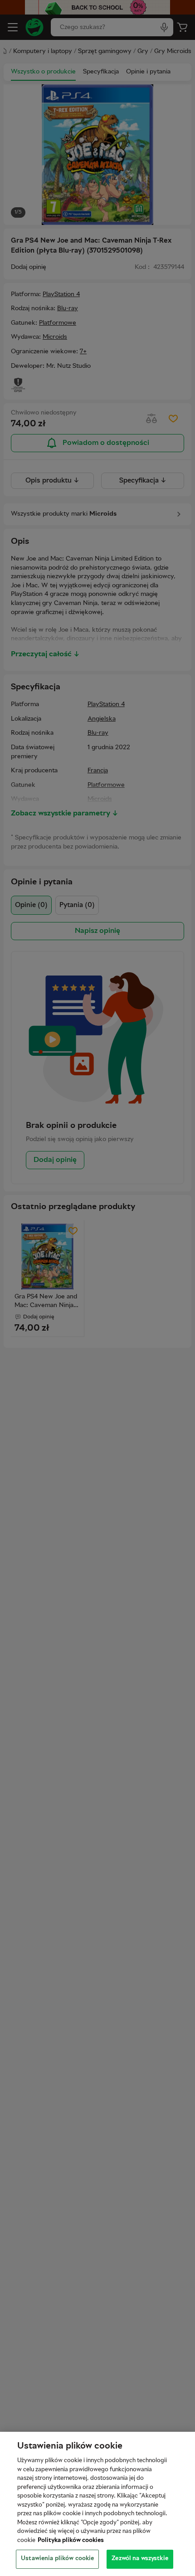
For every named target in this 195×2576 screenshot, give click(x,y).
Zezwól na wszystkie (140, 2559)
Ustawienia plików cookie (57, 2559)
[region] (97, 2504)
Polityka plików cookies (71, 2541)
